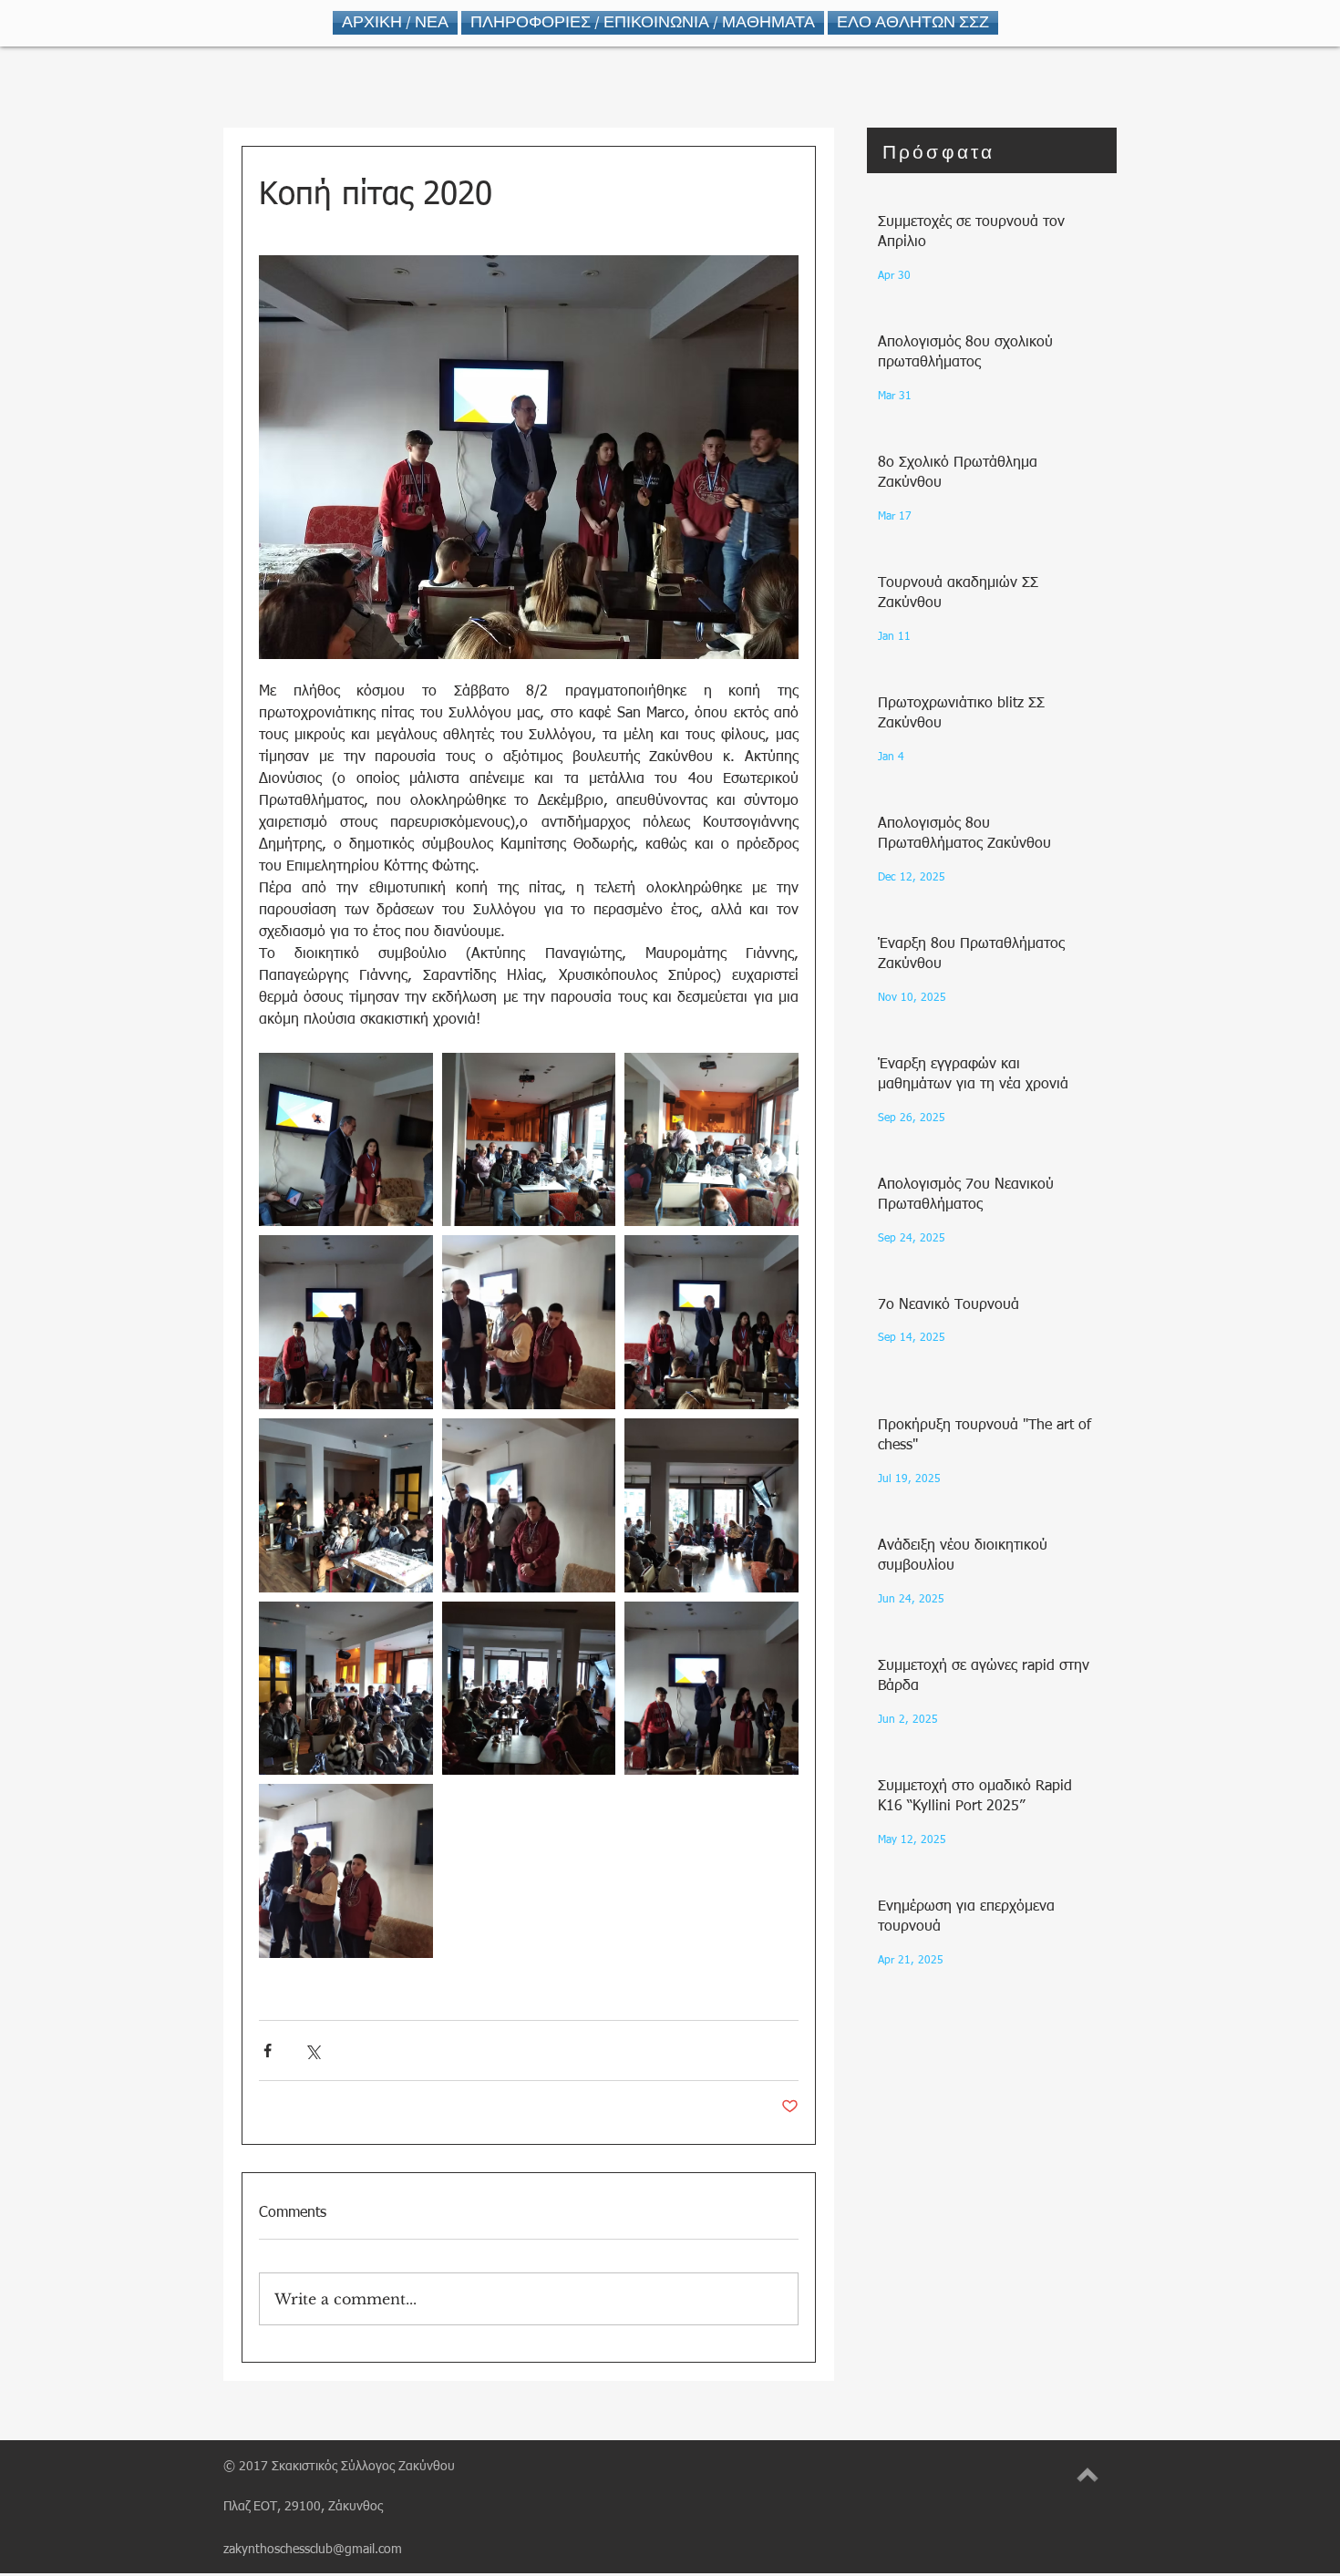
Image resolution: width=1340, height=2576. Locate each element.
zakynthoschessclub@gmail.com (313, 2550)
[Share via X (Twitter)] (312, 2050)
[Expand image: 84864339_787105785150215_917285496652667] (711, 1140)
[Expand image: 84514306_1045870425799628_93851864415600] (529, 1689)
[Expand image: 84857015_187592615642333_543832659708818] (529, 1322)
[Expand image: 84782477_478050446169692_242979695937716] (711, 1322)
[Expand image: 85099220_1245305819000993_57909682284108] (346, 1140)
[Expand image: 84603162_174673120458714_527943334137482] (529, 1505)
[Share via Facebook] (268, 2050)
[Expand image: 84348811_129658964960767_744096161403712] (346, 1689)
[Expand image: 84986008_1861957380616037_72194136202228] (346, 1322)
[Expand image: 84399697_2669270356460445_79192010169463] (346, 1871)
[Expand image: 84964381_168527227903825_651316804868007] (529, 1140)
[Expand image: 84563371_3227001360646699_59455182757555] (711, 1505)
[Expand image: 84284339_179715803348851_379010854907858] (711, 1689)
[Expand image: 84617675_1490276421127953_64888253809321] (346, 1505)
